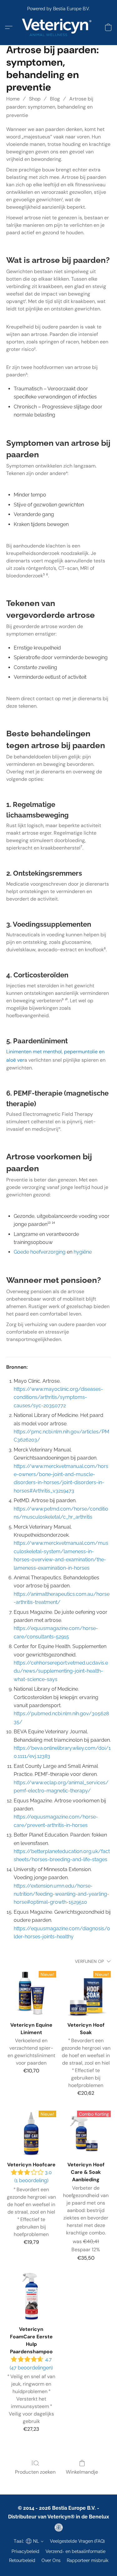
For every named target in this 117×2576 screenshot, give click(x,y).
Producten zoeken (35, 2472)
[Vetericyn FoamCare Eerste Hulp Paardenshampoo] (31, 2297)
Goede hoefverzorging (40, 1252)
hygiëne (83, 1252)
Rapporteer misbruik (88, 2560)
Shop (35, 99)
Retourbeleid (22, 2560)
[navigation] (28, 2541)
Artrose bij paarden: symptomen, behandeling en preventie (50, 107)
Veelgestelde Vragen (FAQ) (77, 2541)
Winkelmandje (82, 2472)
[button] (58, 27)
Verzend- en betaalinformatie (76, 2551)
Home (13, 99)
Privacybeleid (25, 2551)
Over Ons (51, 2560)
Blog (55, 99)
